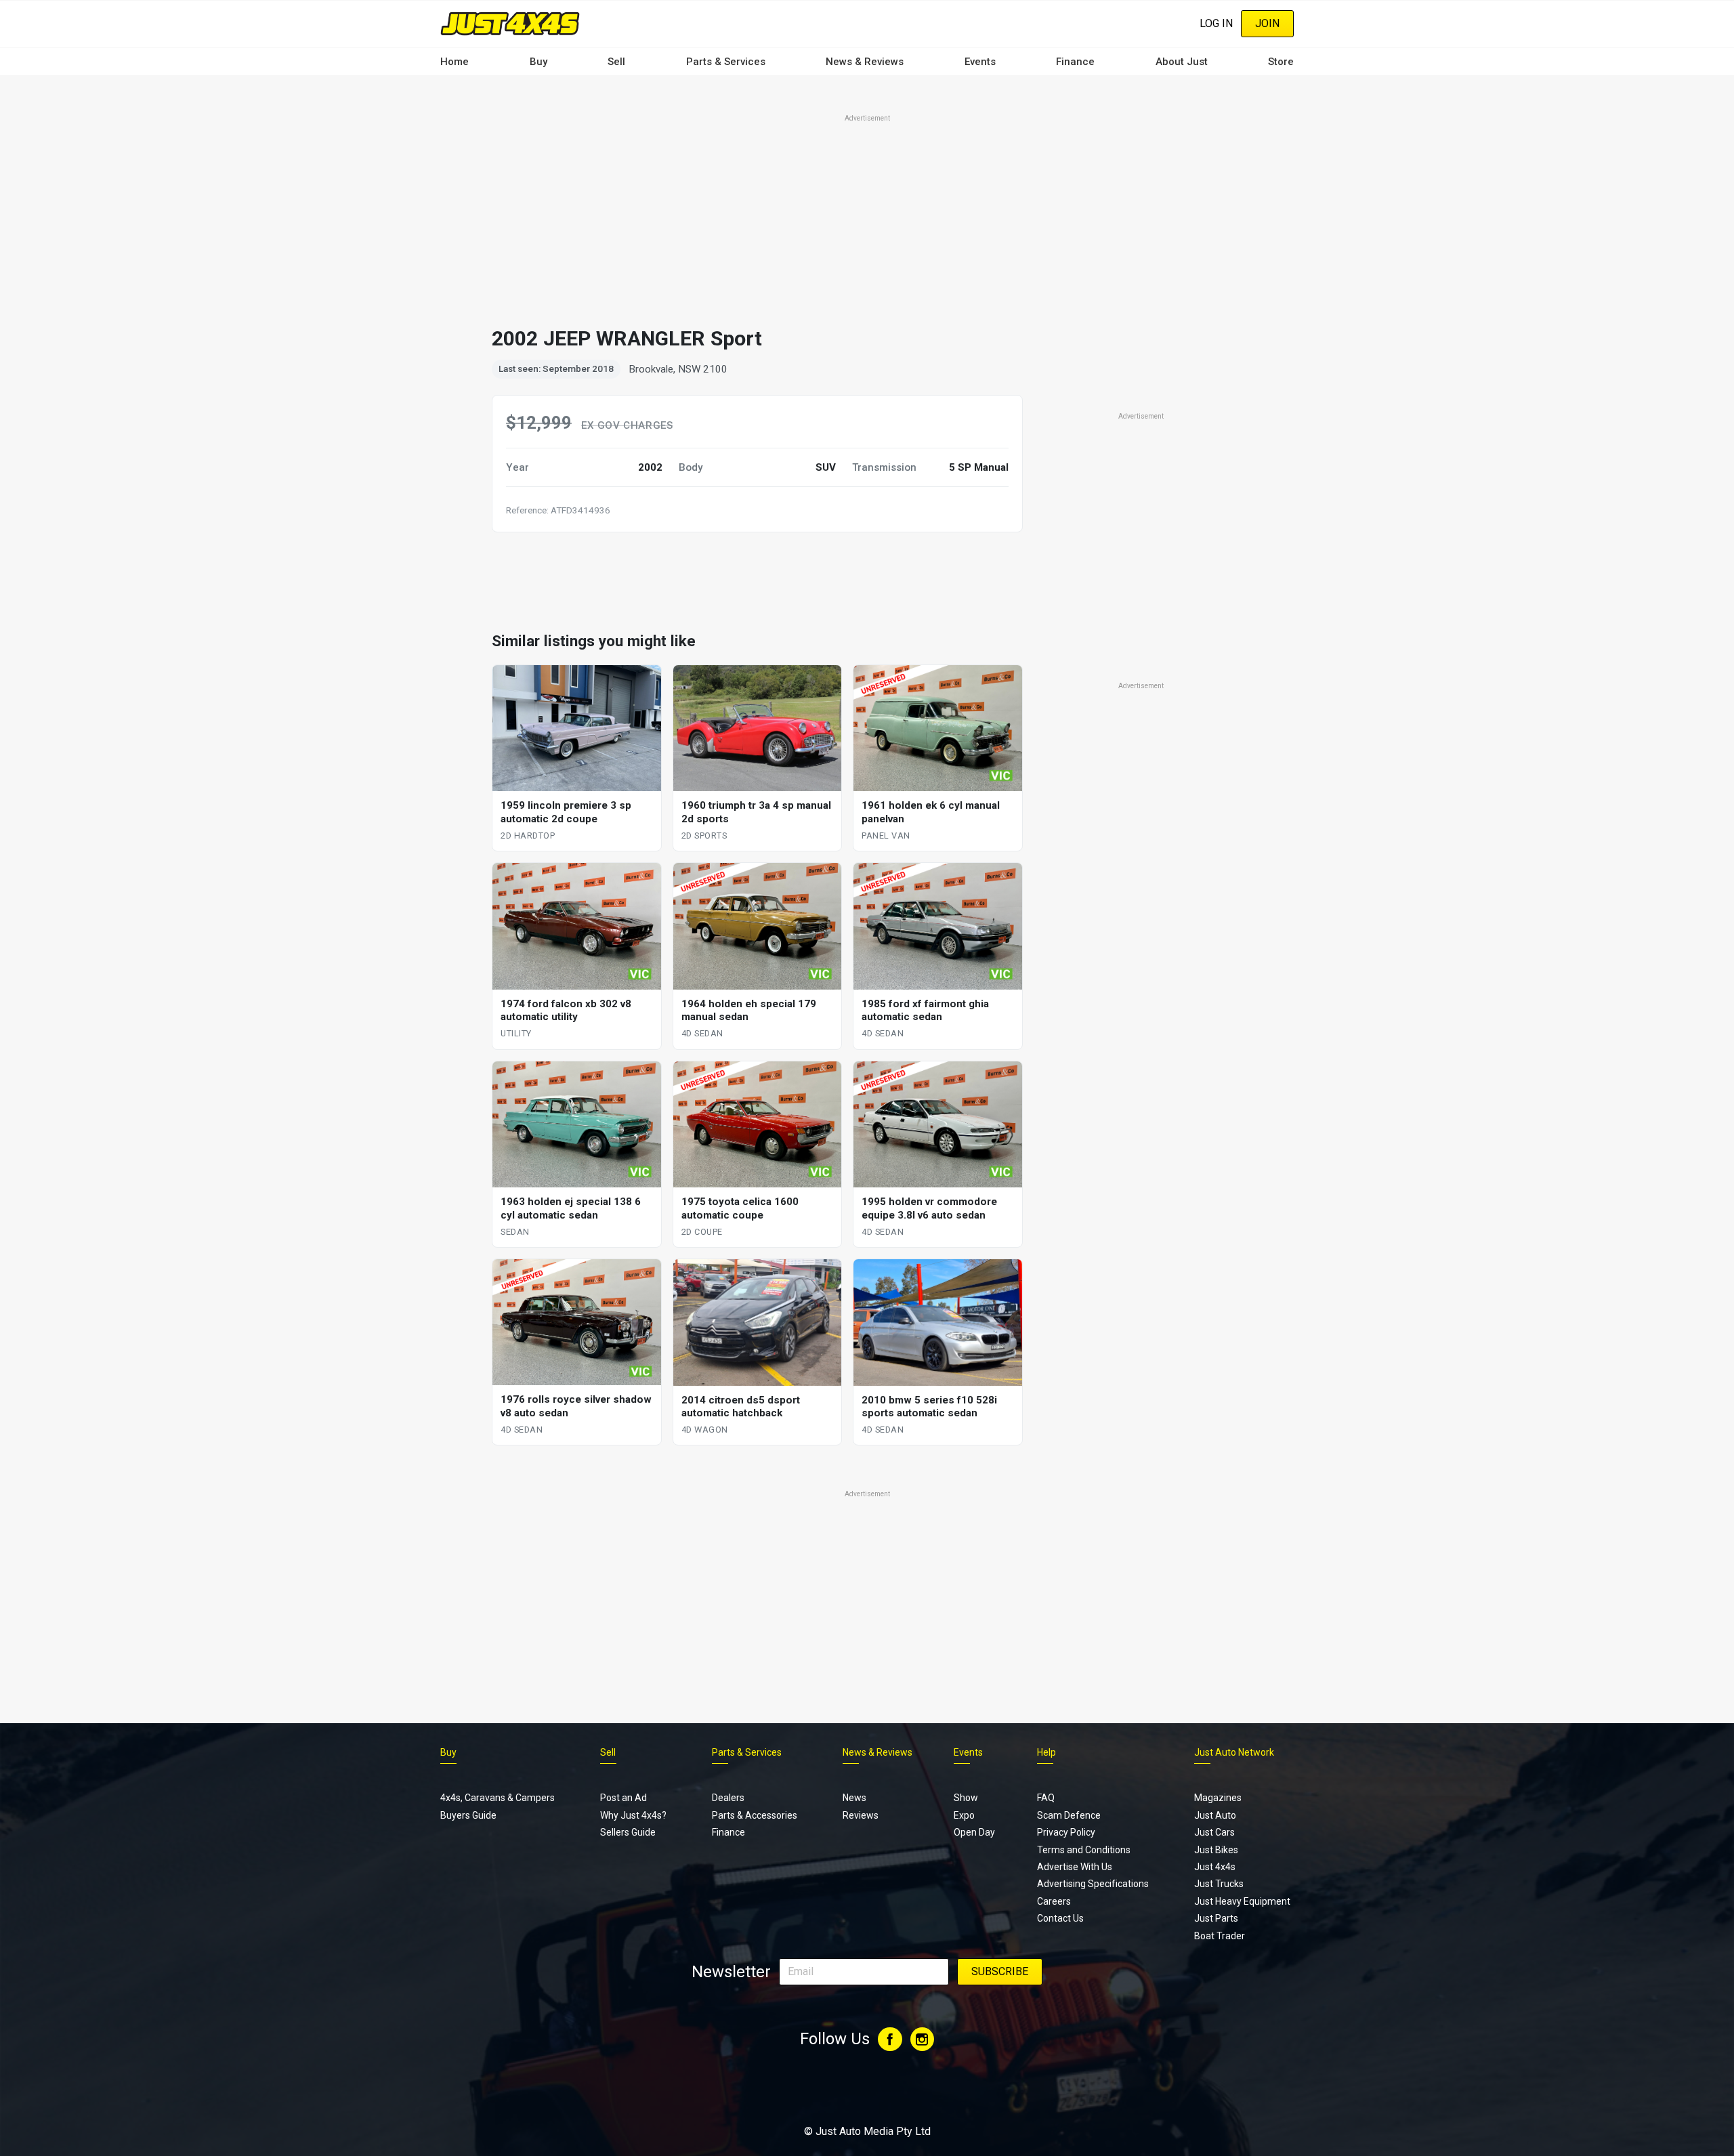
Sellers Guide (628, 1832)
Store (1281, 62)
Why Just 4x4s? (633, 1815)
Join (1267, 23)
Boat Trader (1220, 1936)
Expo (964, 1815)
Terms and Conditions (1084, 1850)
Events (980, 62)
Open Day (974, 1832)
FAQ (1046, 1798)
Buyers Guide (468, 1815)
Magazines (1218, 1798)
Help (1046, 1752)
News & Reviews (865, 62)
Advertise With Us (1075, 1867)
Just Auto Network (1234, 1752)
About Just (1182, 62)
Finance (1075, 62)
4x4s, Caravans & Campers (498, 1798)
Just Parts (1216, 1918)
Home (454, 62)
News (854, 1798)
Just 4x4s (1215, 1867)
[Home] (510, 23)
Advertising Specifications (1093, 1884)
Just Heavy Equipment (1242, 1901)
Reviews (861, 1815)
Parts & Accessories (755, 1815)
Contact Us (1060, 1918)
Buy (538, 62)
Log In (1216, 23)
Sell (616, 62)
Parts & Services (726, 62)
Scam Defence (1069, 1815)
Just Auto (1215, 1815)
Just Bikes (1216, 1850)
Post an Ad (623, 1798)
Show (966, 1798)
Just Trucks (1219, 1884)
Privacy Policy (1066, 1832)
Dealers (728, 1798)
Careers (1054, 1901)
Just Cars (1214, 1832)
